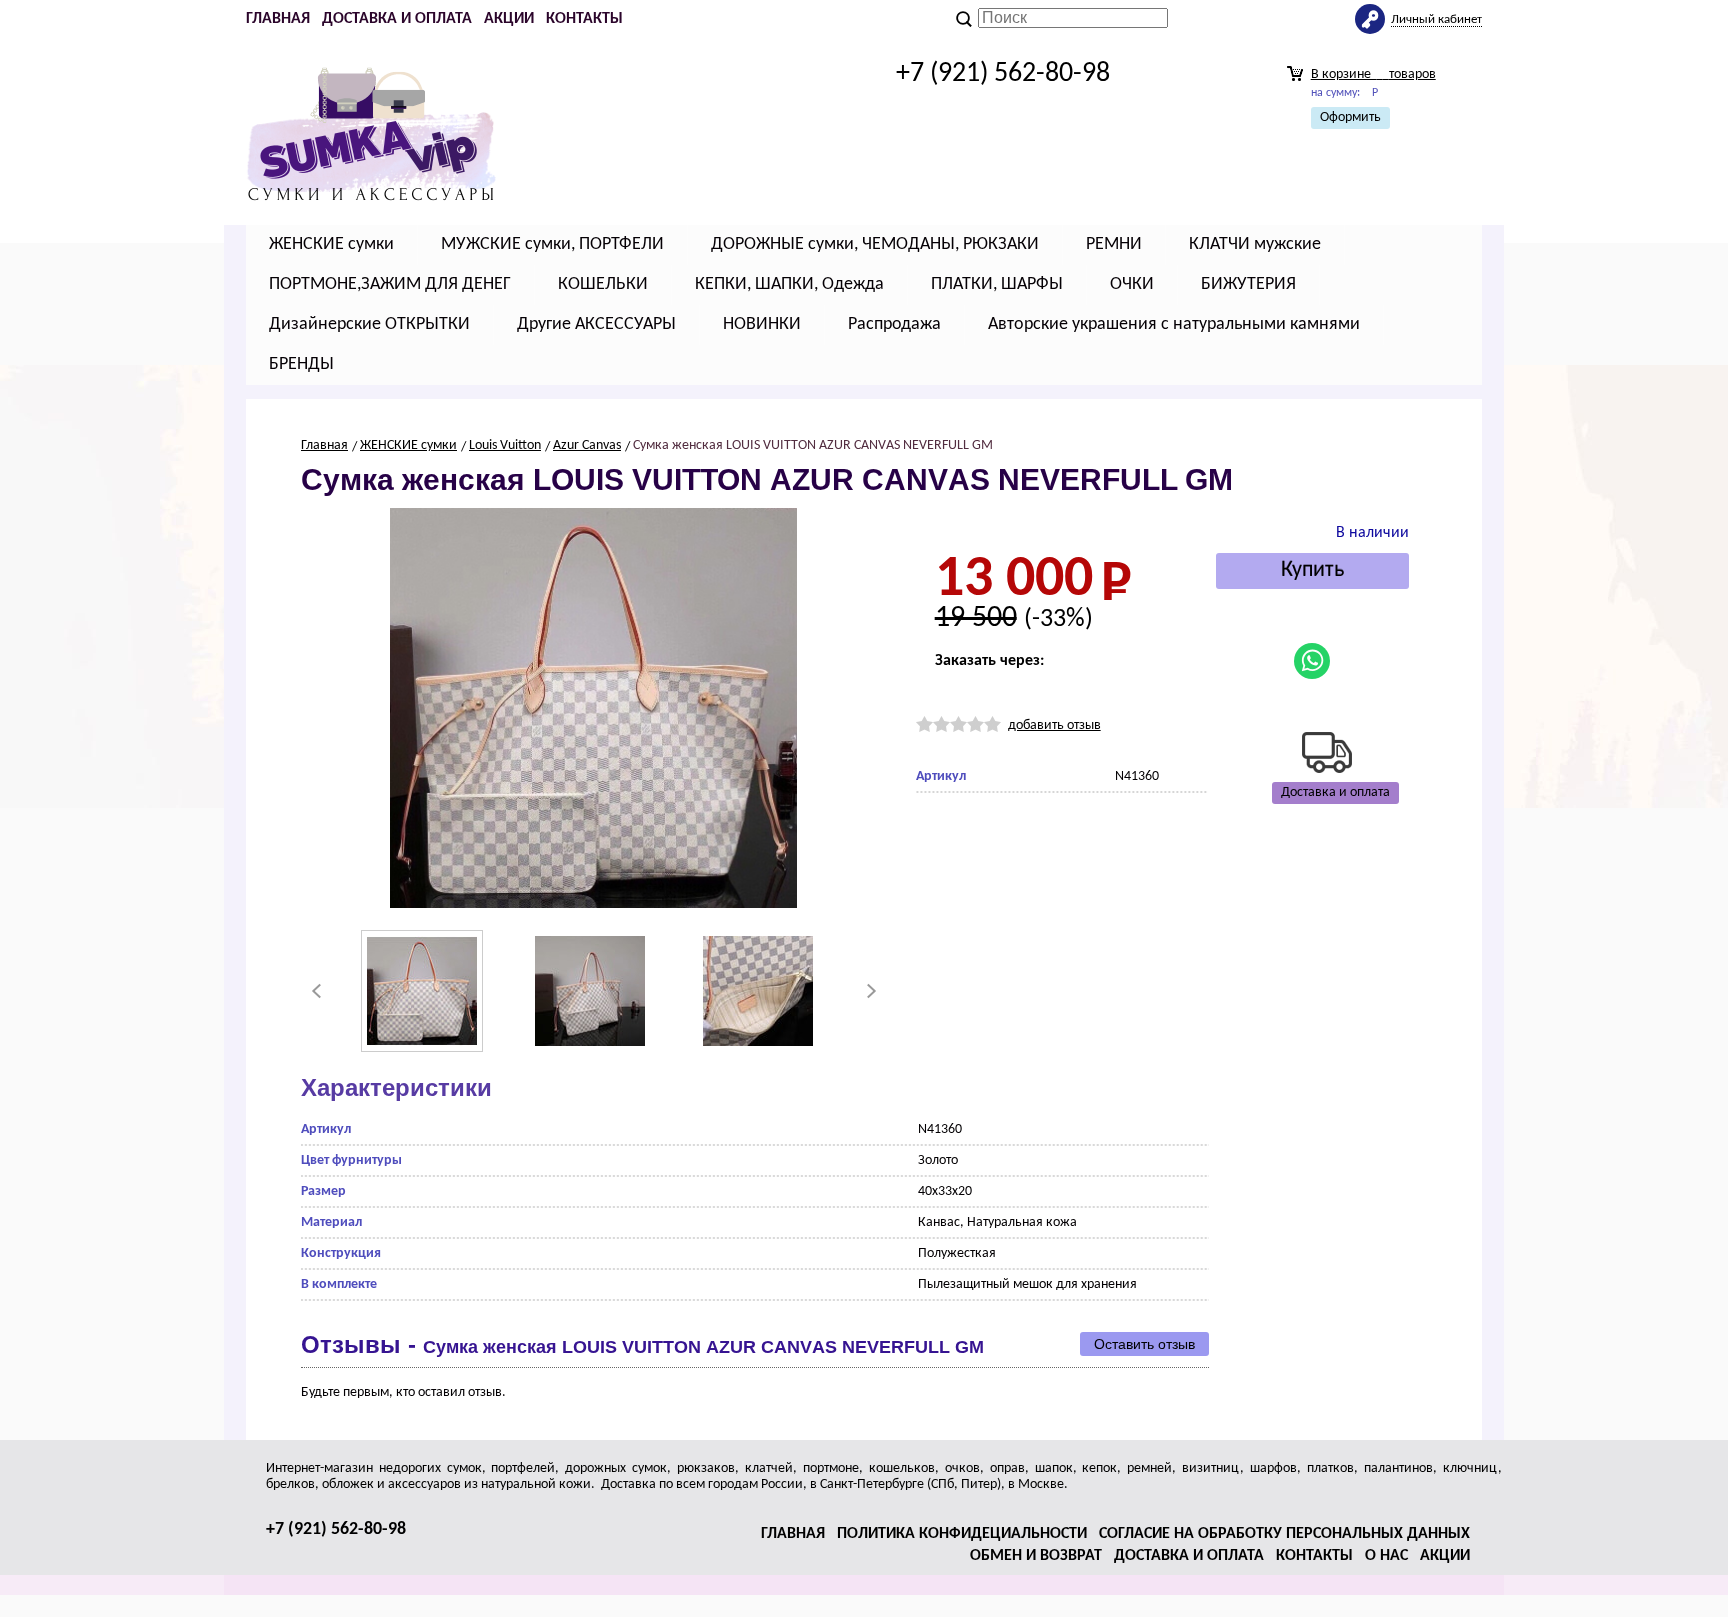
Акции (509, 19)
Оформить (1350, 117)
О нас (1386, 1556)
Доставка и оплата (397, 19)
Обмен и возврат (1036, 1556)
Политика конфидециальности (962, 1534)
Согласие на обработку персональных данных (1284, 1534)
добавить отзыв (1054, 725)
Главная (278, 19)
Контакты (584, 19)
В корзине (1373, 74)
